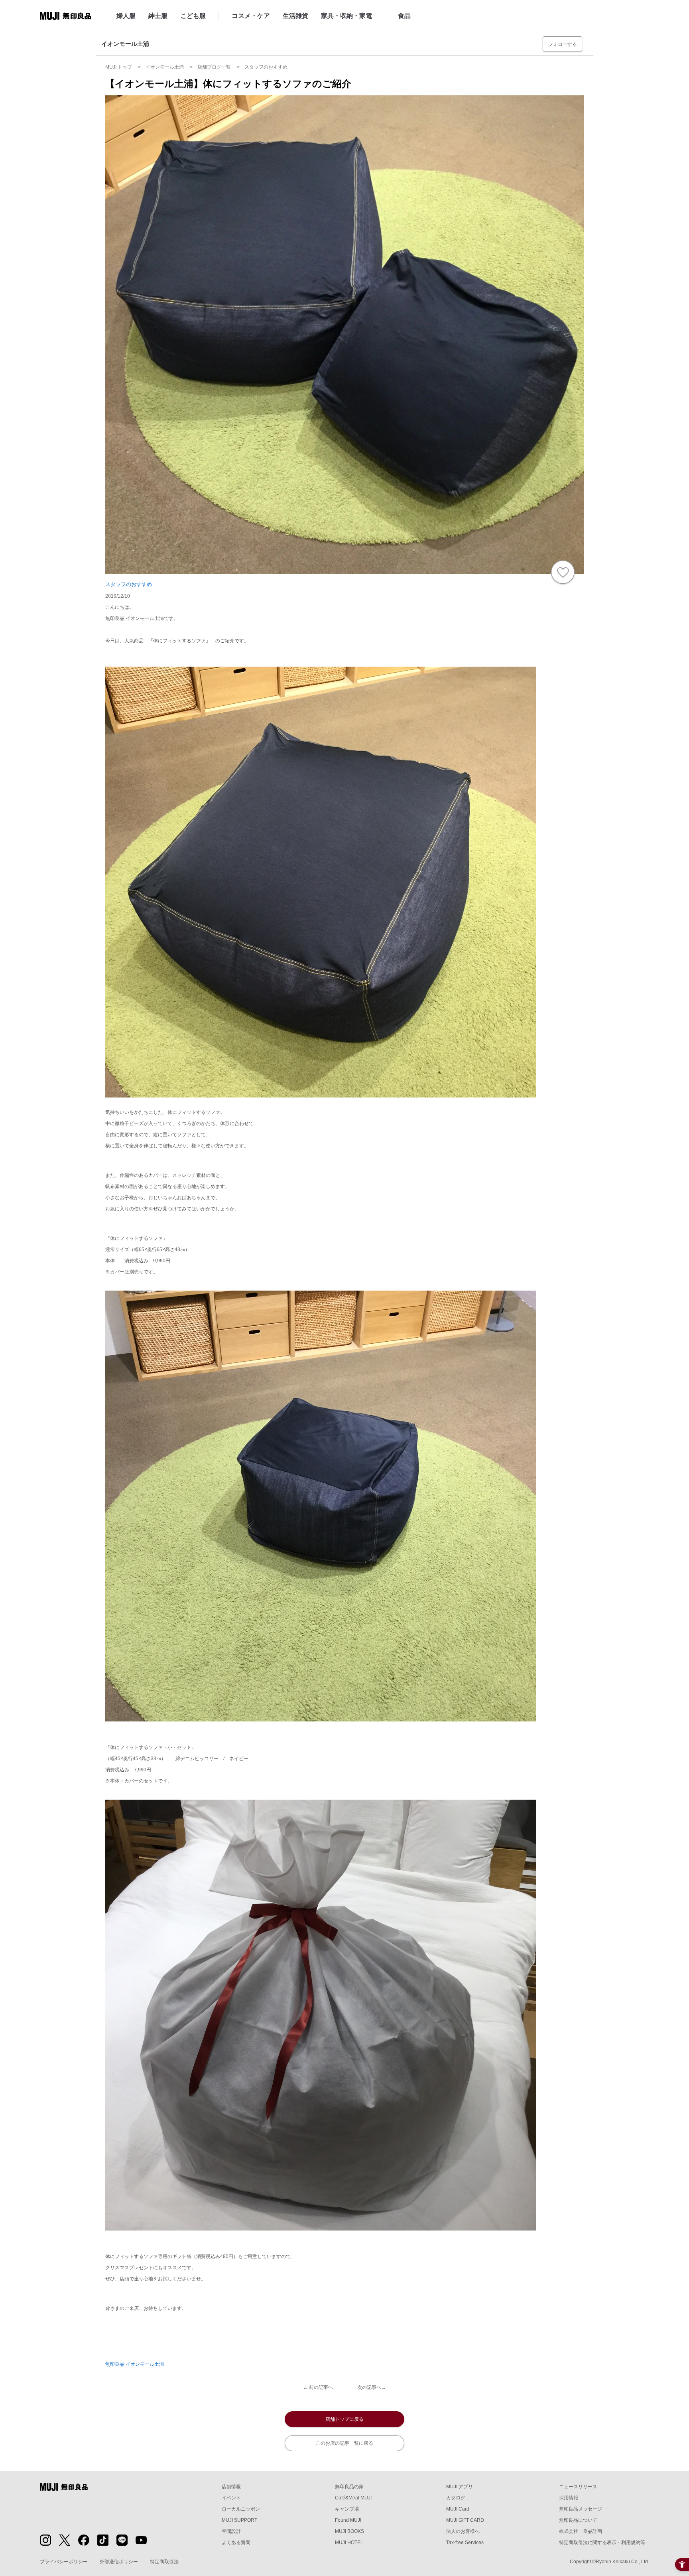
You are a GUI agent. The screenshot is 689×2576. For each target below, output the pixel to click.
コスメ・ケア (251, 16)
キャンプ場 (347, 2509)
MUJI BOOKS (349, 2531)
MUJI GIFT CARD (465, 2520)
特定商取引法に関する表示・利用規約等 (602, 2542)
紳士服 (158, 16)
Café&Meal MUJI (353, 2498)
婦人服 (126, 16)
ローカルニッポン (241, 2509)
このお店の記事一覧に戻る (344, 2443)
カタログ (456, 2498)
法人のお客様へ (463, 2531)
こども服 (193, 16)
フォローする (563, 44)
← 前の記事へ (318, 2387)
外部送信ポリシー (119, 2562)
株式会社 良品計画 (581, 2531)
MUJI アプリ (460, 2487)
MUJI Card (458, 2509)
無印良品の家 (349, 2487)
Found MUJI (348, 2520)
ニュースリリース (578, 2487)
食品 (404, 16)
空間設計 (231, 2531)
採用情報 (569, 2498)
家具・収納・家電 (346, 16)
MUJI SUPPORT (239, 2520)
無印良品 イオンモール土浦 (135, 2364)
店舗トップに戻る (344, 2419)
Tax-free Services (465, 2542)
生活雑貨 (295, 16)
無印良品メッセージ (581, 2509)
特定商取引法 (164, 2562)
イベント (231, 2498)
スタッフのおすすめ (129, 584)
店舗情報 (231, 2487)
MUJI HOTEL (349, 2542)
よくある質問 (236, 2542)
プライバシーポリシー (64, 2562)
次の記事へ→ (372, 2387)
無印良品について (578, 2520)
